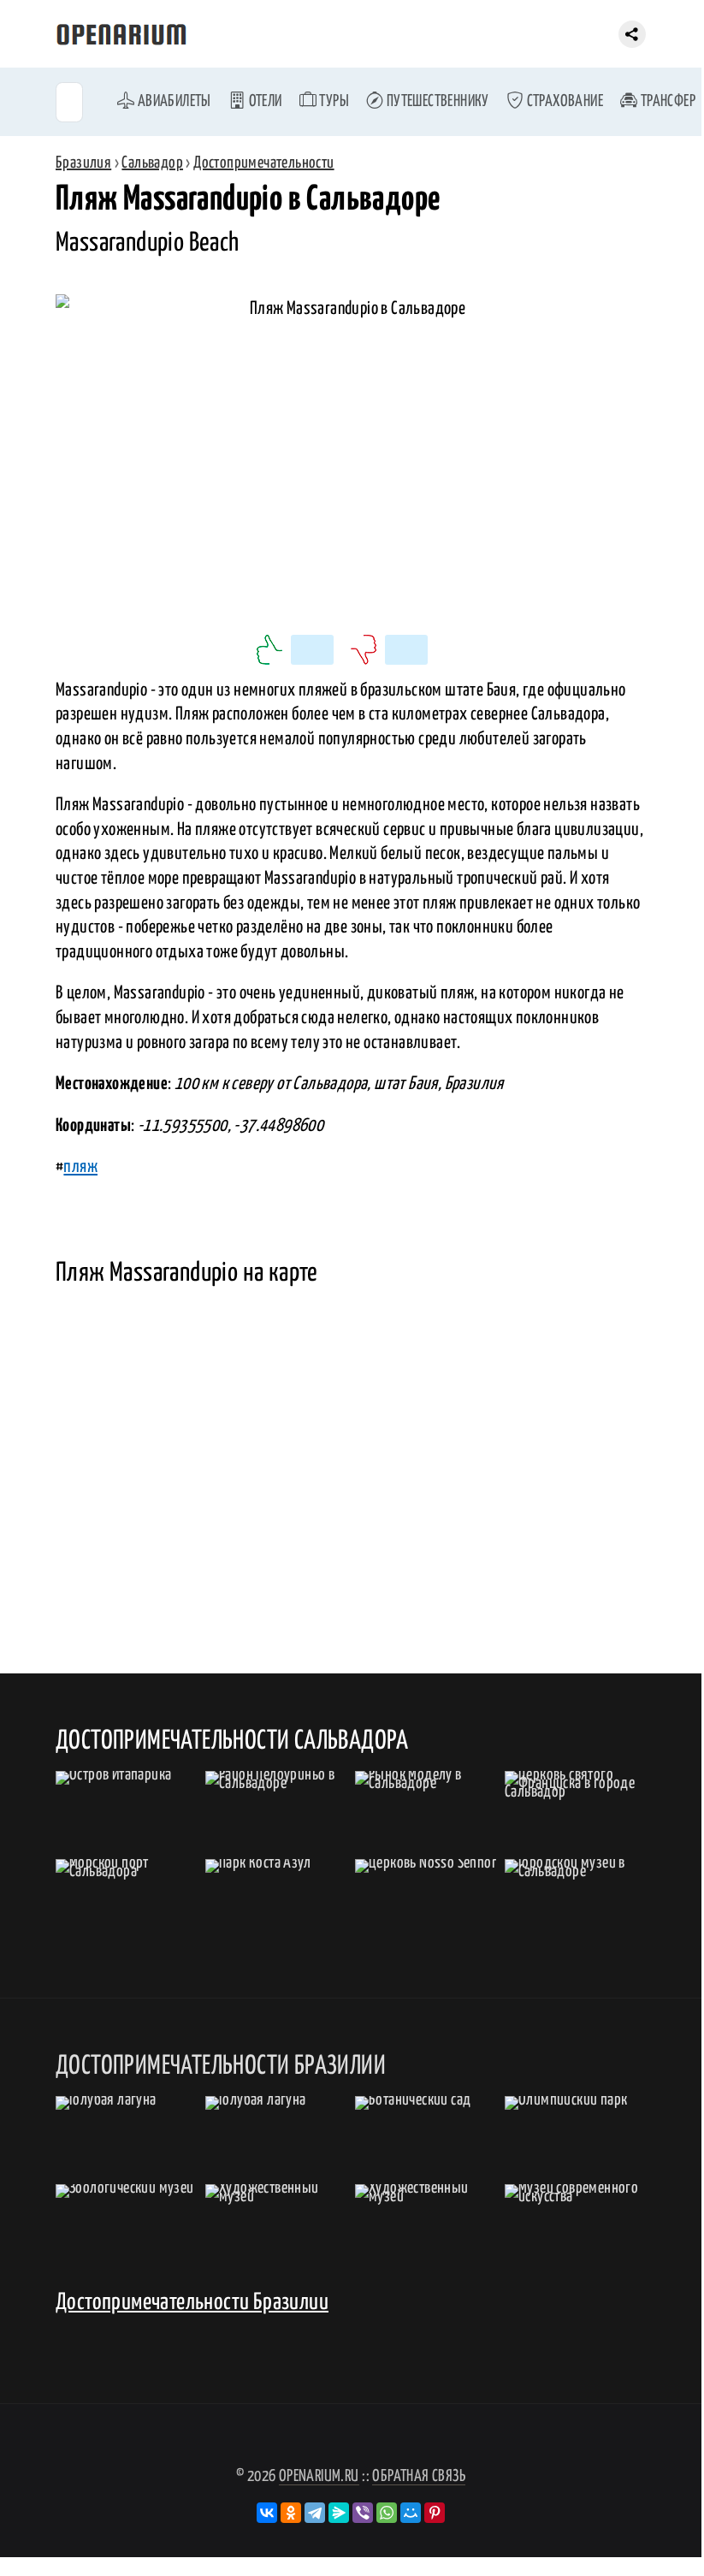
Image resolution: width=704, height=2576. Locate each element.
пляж (80, 1167)
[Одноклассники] (291, 2513)
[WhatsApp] (387, 2513)
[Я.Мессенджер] (339, 2513)
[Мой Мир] (411, 2513)
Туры (333, 101)
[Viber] (363, 2513)
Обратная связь (419, 2476)
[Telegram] (315, 2513)
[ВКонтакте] (267, 2513)
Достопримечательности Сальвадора (232, 1741)
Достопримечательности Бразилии (192, 2303)
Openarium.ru (319, 2476)
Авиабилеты (172, 101)
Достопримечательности (263, 163)
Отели (263, 101)
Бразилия (83, 163)
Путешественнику (436, 101)
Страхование (563, 101)
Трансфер (666, 101)
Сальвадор (152, 163)
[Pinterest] (435, 2513)
